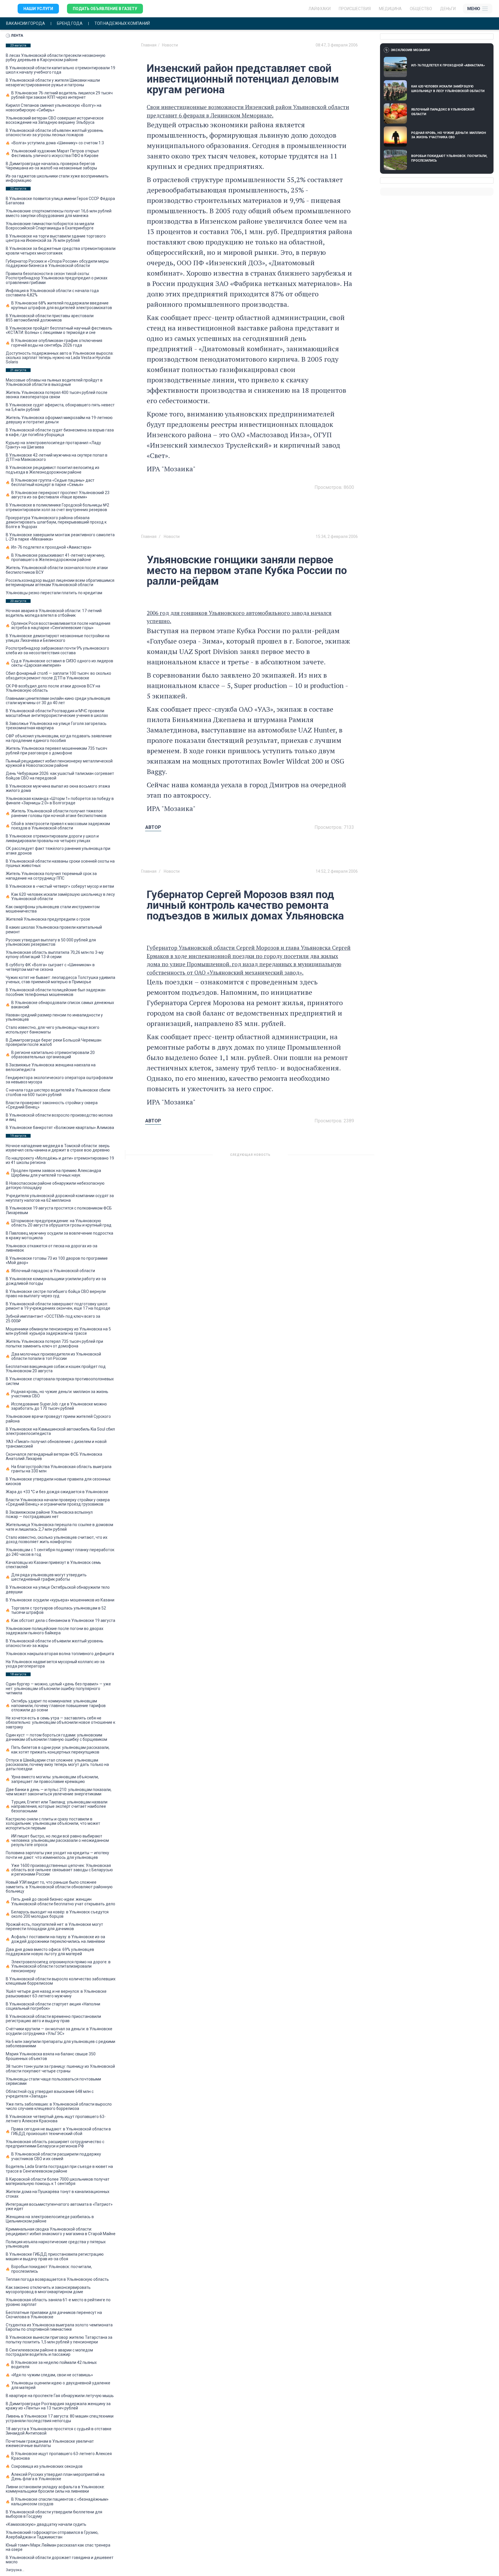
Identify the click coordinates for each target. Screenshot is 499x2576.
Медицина (390, 9)
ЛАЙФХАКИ (320, 9)
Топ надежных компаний (122, 24)
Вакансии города (26, 24)
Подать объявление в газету (105, 9)
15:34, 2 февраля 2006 (337, 536)
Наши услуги (38, 9)
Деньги (448, 9)
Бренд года (70, 24)
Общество (421, 9)
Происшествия (355, 9)
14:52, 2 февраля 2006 (337, 871)
